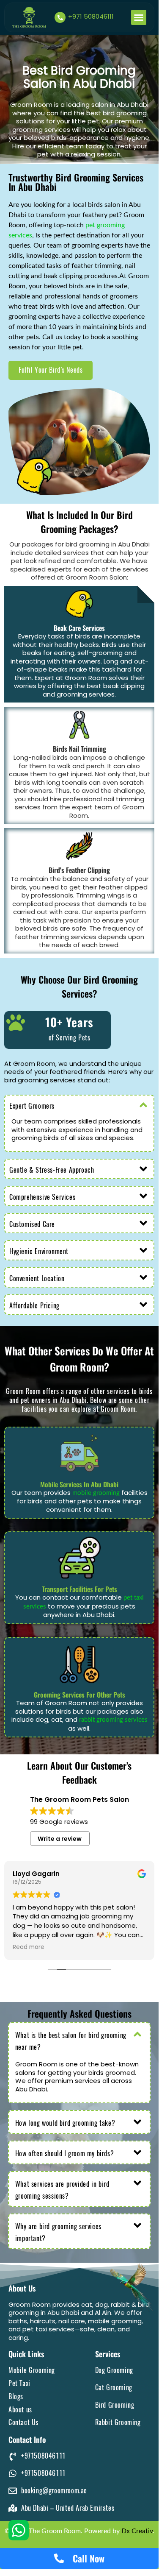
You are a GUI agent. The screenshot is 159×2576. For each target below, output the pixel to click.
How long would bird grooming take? (65, 2123)
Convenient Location (37, 1278)
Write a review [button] (60, 1839)
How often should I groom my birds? (64, 2154)
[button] (139, 17)
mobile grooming (96, 1493)
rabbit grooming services (113, 1720)
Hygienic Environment (39, 1251)
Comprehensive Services (42, 1197)
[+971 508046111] (60, 17)
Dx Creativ (137, 2531)
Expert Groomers (32, 1106)
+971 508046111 (91, 16)
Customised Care (32, 1224)
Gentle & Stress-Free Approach (52, 1170)
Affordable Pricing (34, 1306)
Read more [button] (29, 1947)
